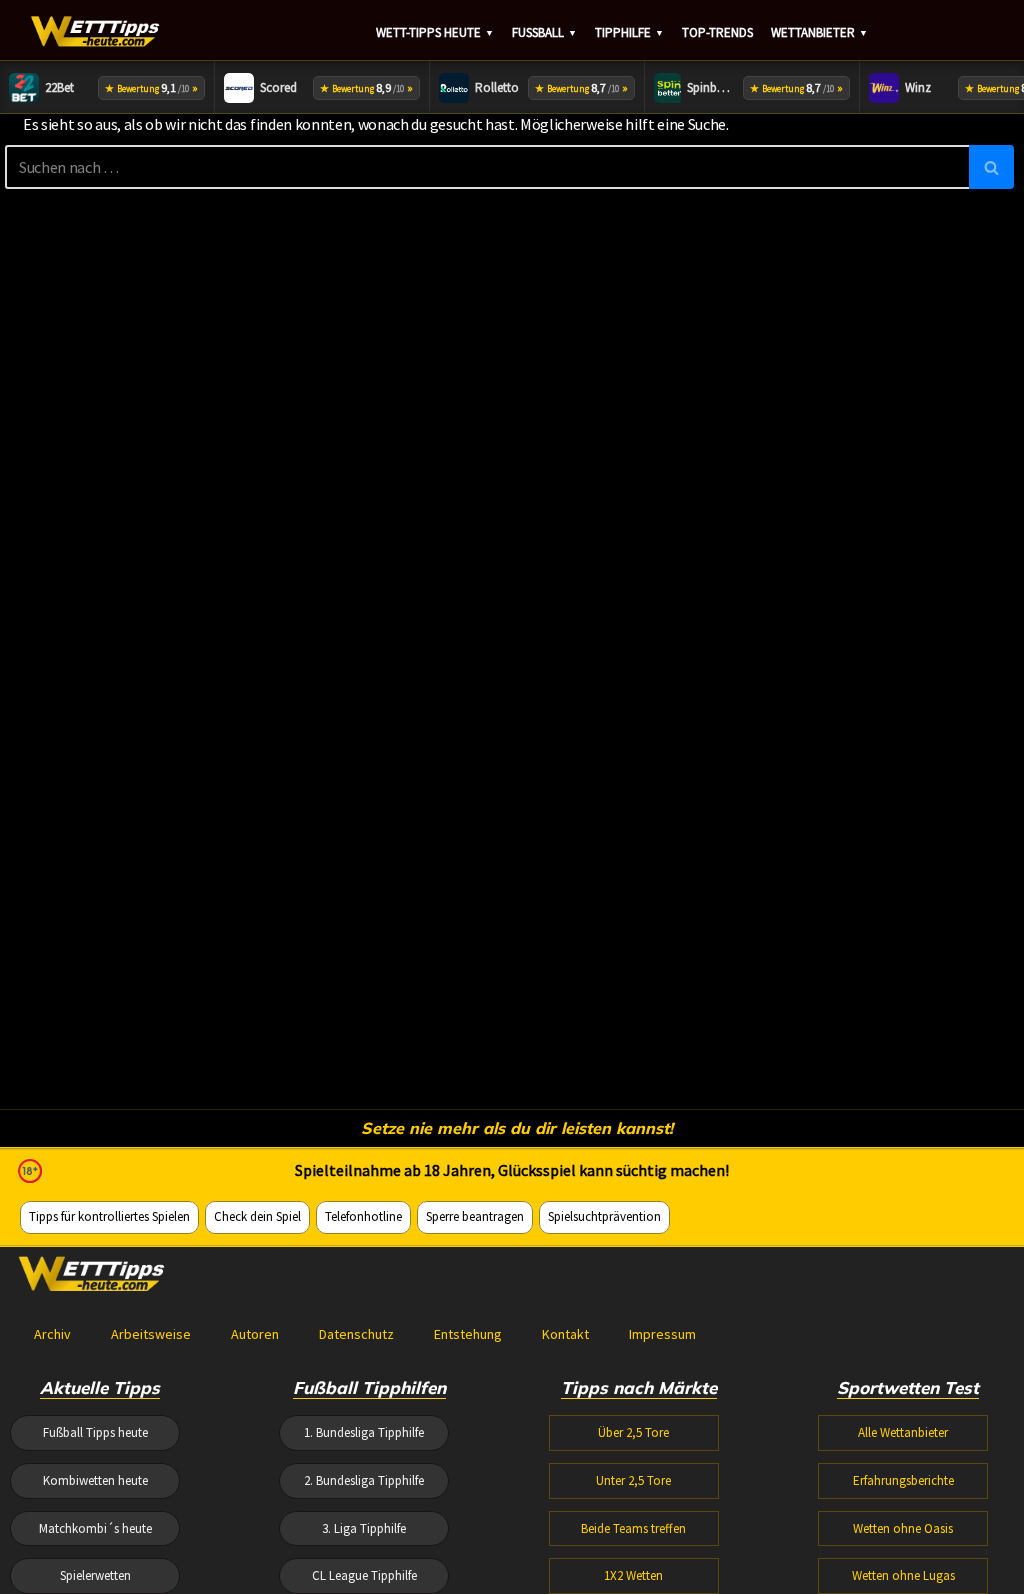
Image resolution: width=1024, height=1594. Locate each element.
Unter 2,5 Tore (633, 1480)
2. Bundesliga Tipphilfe (364, 1480)
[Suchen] (991, 167)
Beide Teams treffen (633, 1528)
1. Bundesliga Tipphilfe (364, 1432)
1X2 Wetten (633, 1575)
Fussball (544, 32)
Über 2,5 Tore (633, 1432)
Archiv (52, 1334)
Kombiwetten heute (95, 1480)
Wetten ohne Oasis (903, 1528)
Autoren (255, 1334)
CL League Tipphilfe (364, 1575)
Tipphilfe (629, 32)
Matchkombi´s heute (95, 1528)
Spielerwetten (95, 1575)
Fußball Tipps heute (95, 1432)
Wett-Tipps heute (435, 32)
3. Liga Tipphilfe (364, 1528)
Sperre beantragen (475, 1216)
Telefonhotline (363, 1216)
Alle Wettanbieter (903, 1432)
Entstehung (468, 1334)
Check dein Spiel (257, 1216)
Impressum (662, 1334)
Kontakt (565, 1334)
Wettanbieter (819, 32)
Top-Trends (717, 32)
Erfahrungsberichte (903, 1480)
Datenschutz (356, 1334)
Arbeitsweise (151, 1334)
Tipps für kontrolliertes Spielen (109, 1216)
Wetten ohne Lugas (903, 1575)
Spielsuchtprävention (604, 1216)
